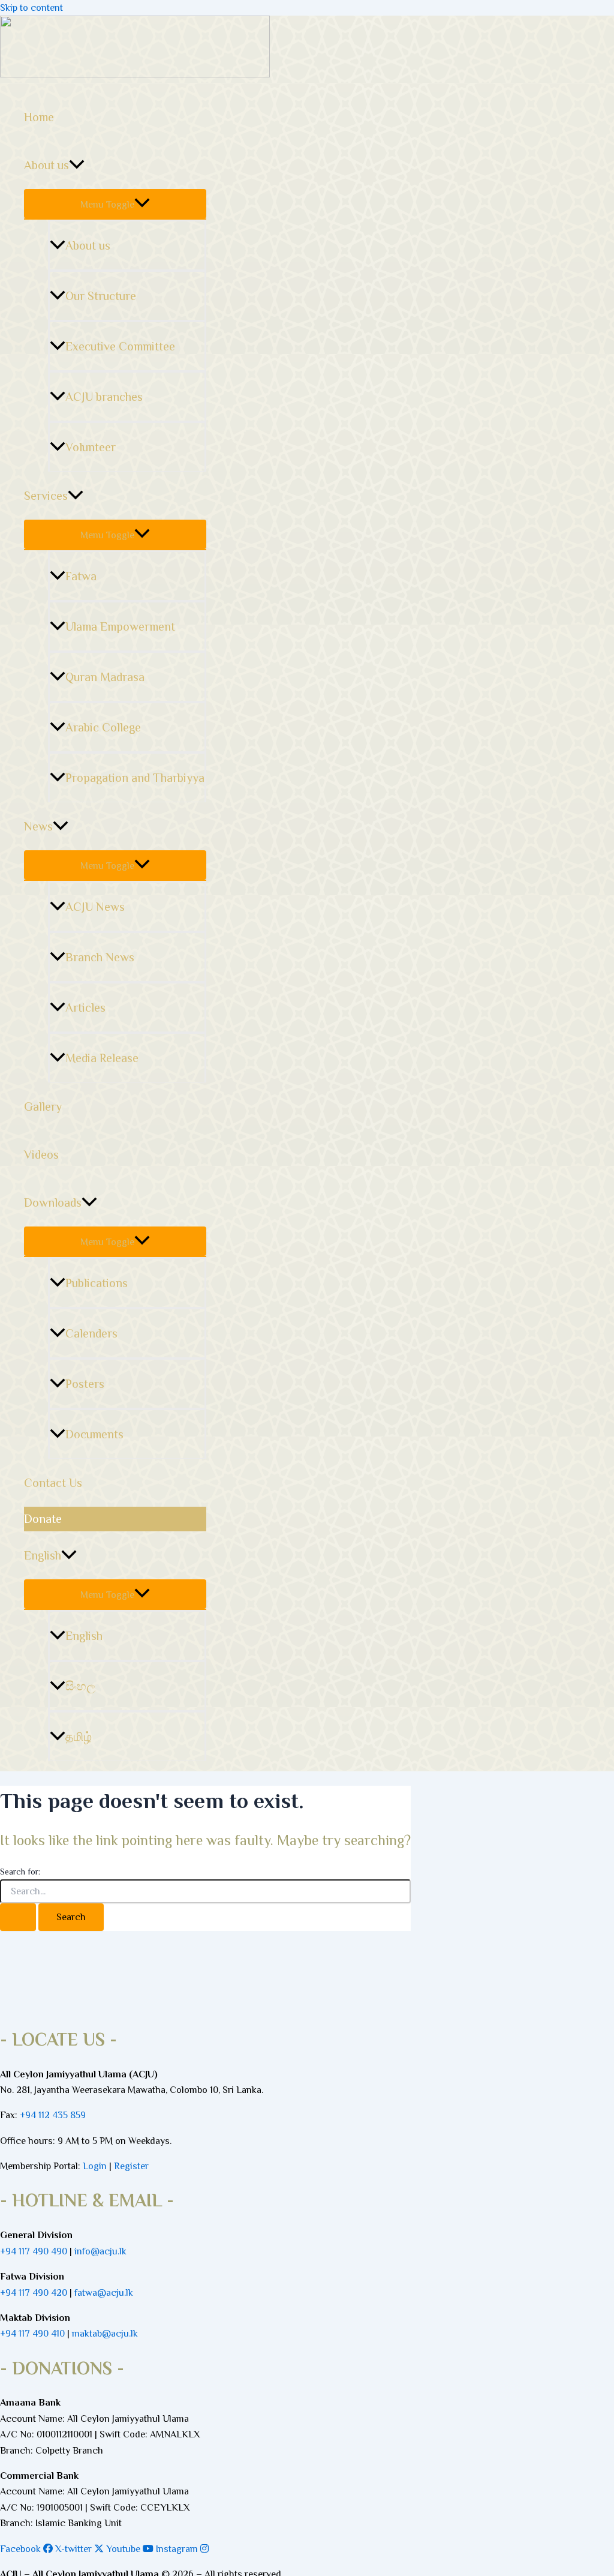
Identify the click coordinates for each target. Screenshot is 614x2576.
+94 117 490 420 (34, 2293)
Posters (85, 1384)
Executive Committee (120, 346)
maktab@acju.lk (105, 2334)
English (43, 1555)
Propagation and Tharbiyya (135, 778)
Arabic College (103, 727)
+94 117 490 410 (32, 2334)
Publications (97, 1283)
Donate (43, 1519)
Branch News (100, 957)
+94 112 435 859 (52, 2115)
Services (46, 496)
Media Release (102, 1058)
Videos (41, 1154)
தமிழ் (79, 1737)
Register (131, 2166)
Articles (85, 1007)
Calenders (91, 1333)
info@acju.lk (100, 2251)
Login (95, 2166)
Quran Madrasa (105, 677)
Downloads (53, 1202)
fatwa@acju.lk (104, 2293)
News (38, 826)
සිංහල (80, 1686)
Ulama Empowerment (120, 626)
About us (46, 165)
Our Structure (101, 296)
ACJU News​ (95, 907)
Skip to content (31, 8)
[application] (77, 165)
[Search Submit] (18, 1917)
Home (39, 117)
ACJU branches (104, 397)
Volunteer (91, 447)
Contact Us (53, 1483)
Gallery (43, 1106)
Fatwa (81, 576)
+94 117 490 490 (34, 2251)
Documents (94, 1434)
